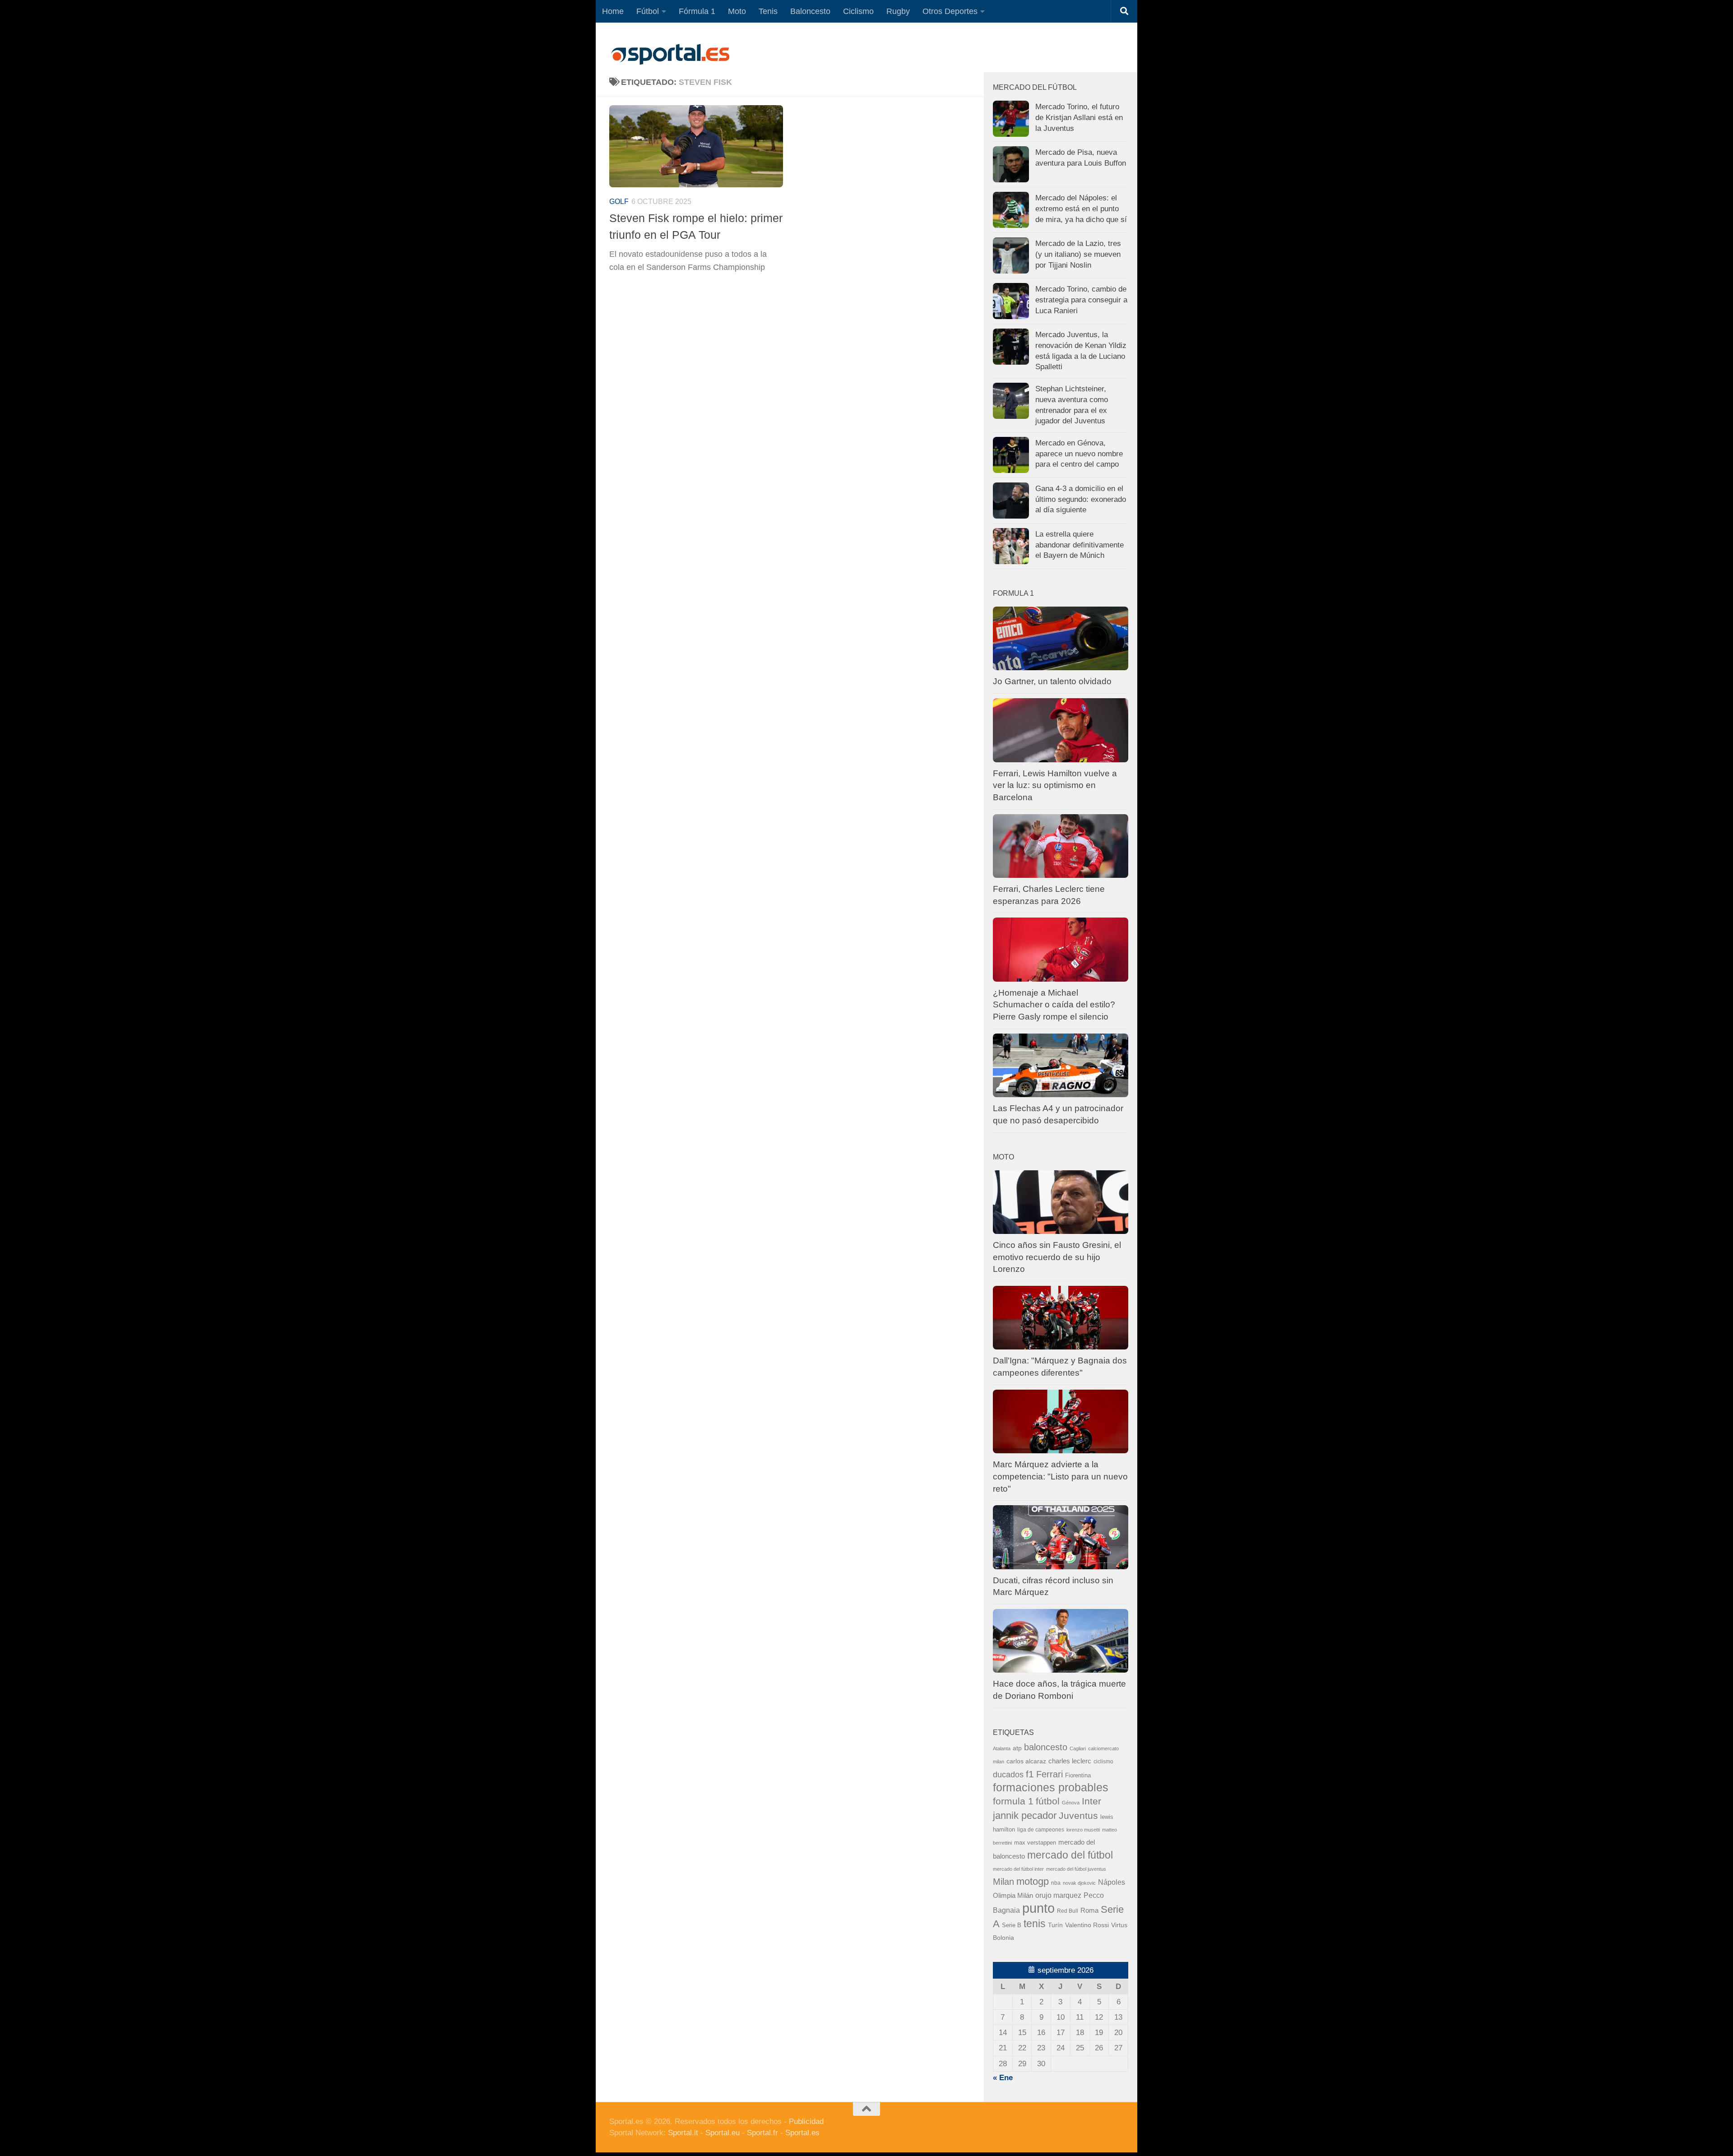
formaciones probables (1051, 1787)
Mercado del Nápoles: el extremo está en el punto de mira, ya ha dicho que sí (1081, 209)
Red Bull (1068, 1911)
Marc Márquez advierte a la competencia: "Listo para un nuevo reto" (1060, 1476)
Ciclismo (858, 11)
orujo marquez (1058, 1895)
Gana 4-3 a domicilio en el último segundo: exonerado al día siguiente (1081, 499)
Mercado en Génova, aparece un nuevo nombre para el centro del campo (1079, 454)
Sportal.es (802, 2133)
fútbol (1048, 1801)
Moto (737, 11)
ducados (1008, 1775)
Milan (1003, 1882)
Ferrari (1050, 1774)
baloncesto (1046, 1747)
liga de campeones (1041, 1830)
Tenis (768, 11)
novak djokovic (1079, 1883)
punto (1038, 1908)
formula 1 (1013, 1801)
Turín (1055, 1925)
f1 (1030, 1774)
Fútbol (648, 11)
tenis (1035, 1924)
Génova (1071, 1803)
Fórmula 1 (697, 11)
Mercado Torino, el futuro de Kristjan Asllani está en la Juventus (1079, 117)
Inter (1091, 1801)
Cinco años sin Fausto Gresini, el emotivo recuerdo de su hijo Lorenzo (1057, 1257)
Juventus (1078, 1815)
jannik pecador (1025, 1815)
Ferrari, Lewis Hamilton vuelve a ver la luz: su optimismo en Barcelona (1055, 785)
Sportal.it (683, 2133)
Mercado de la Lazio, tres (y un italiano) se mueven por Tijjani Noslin (1078, 254)
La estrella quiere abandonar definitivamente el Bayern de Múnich (1080, 545)
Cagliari (1078, 1748)
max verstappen (1035, 1843)
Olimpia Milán (1013, 1896)
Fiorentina (1078, 1775)
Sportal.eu (723, 2133)
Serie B (1012, 1925)
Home (613, 11)
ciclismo (1103, 1762)
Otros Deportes (950, 11)
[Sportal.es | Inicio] (670, 54)
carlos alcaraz (1026, 1761)
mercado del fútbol (1070, 1855)
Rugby (898, 11)
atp (1017, 1748)
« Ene (1003, 2078)
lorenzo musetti (1083, 1830)
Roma (1089, 1910)
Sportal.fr (762, 2133)
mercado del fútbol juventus (1076, 1869)
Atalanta (1002, 1748)
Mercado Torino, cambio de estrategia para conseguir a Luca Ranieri (1081, 300)
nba (1056, 1883)
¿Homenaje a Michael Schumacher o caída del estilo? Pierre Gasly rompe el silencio (1054, 1005)
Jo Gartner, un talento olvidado (1052, 681)
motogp (1033, 1881)
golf (619, 202)
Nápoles (1112, 1882)
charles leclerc (1070, 1761)
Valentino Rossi (1087, 1925)
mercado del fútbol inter (1018, 1869)
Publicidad (806, 2121)
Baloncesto (810, 11)
